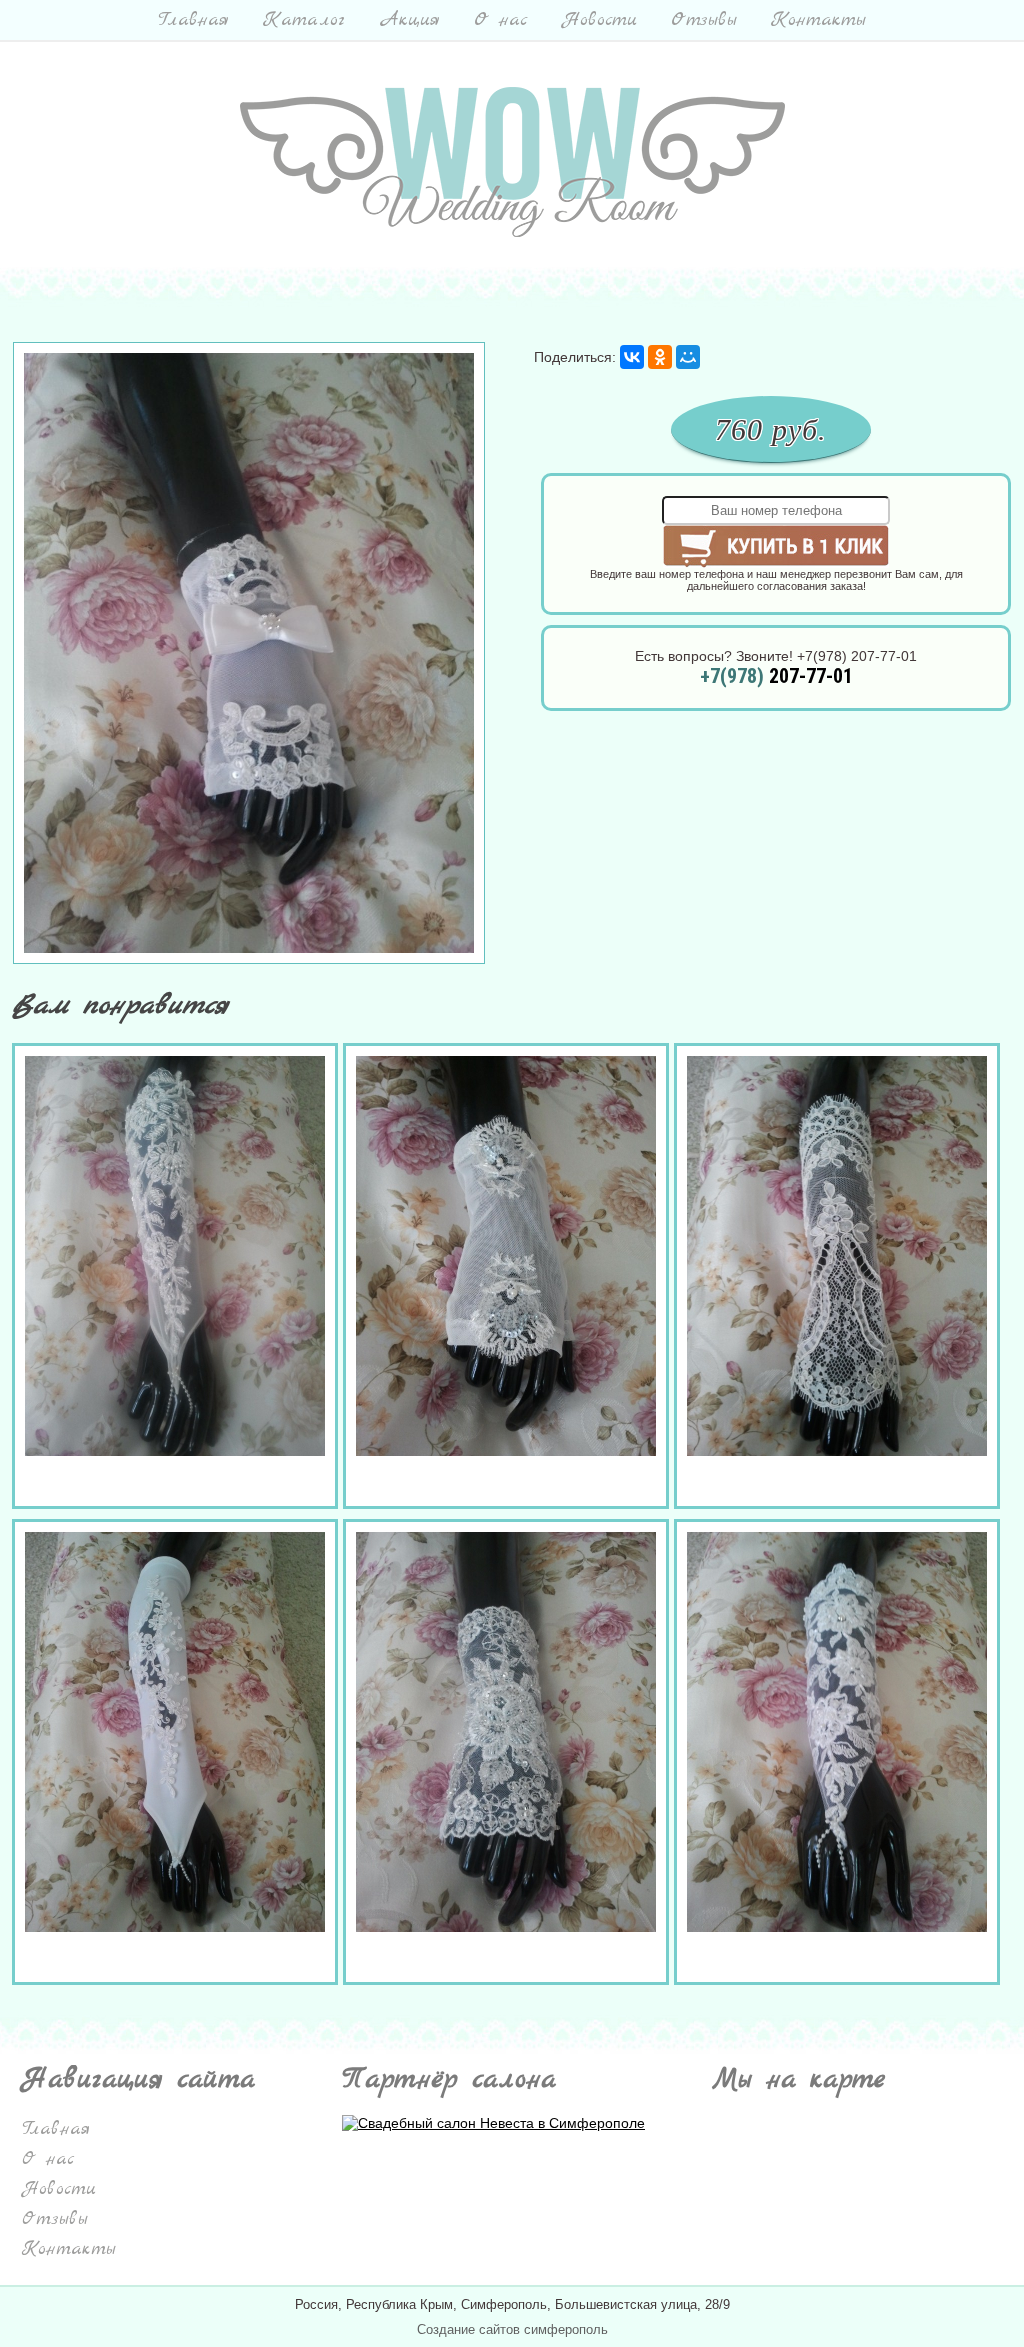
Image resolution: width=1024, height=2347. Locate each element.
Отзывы (704, 20)
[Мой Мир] (688, 357)
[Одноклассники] (660, 357)
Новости (599, 20)
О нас (501, 20)
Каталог (304, 20)
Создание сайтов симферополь (512, 2329)
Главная (193, 20)
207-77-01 (776, 676)
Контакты (818, 20)
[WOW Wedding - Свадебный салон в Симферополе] (512, 232)
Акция (409, 20)
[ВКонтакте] (632, 357)
